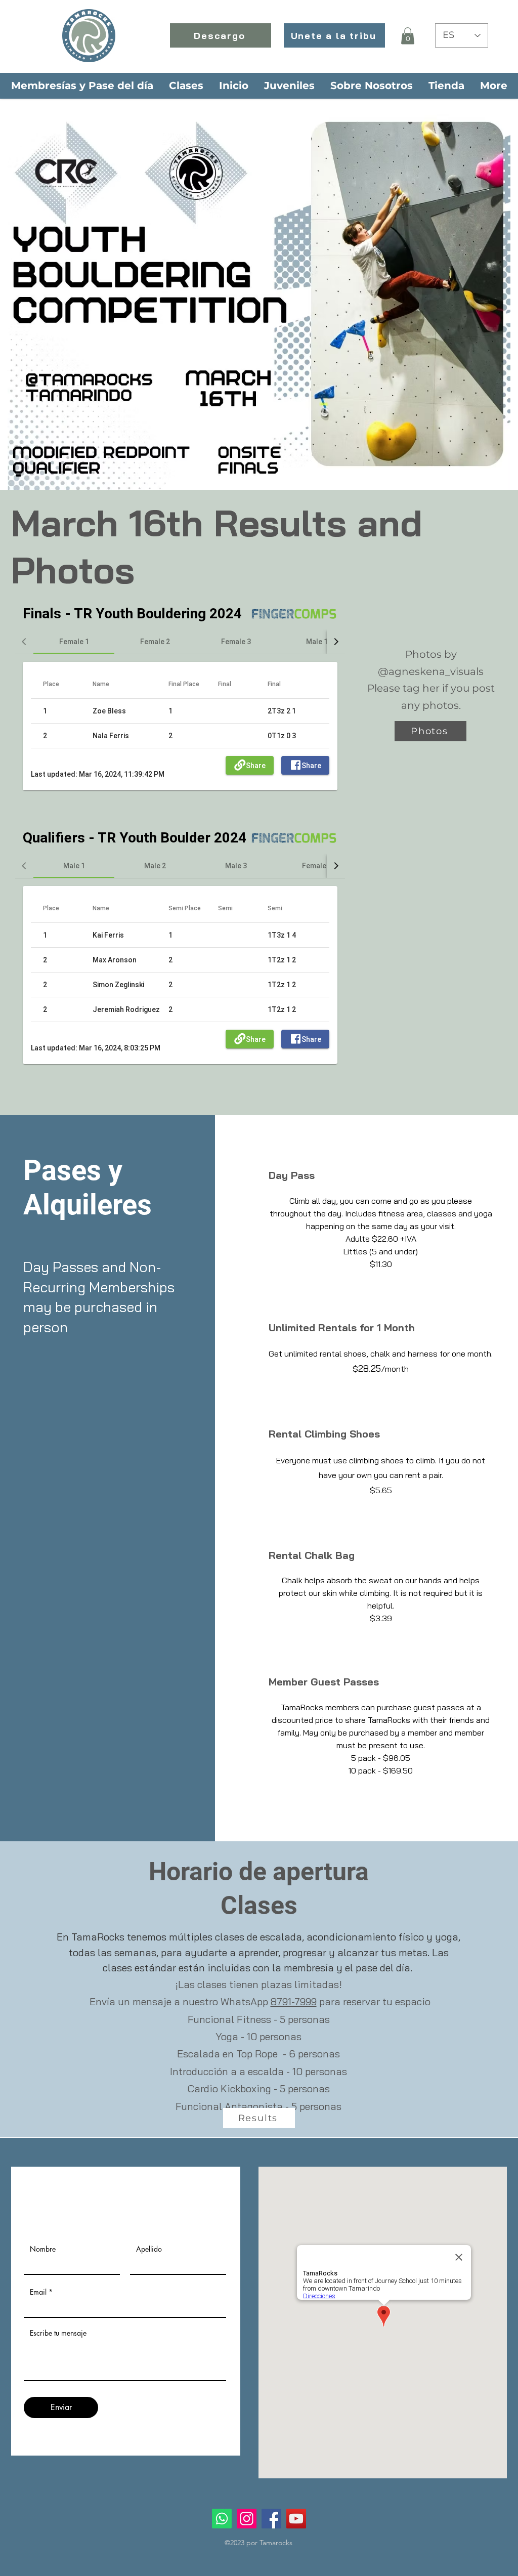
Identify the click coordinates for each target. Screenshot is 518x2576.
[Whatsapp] (222, 2519)
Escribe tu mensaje (58, 2333)
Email (38, 2292)
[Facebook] (271, 2519)
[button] (408, 36)
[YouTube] (296, 2519)
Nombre (43, 2249)
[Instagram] (247, 2519)
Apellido (149, 2249)
